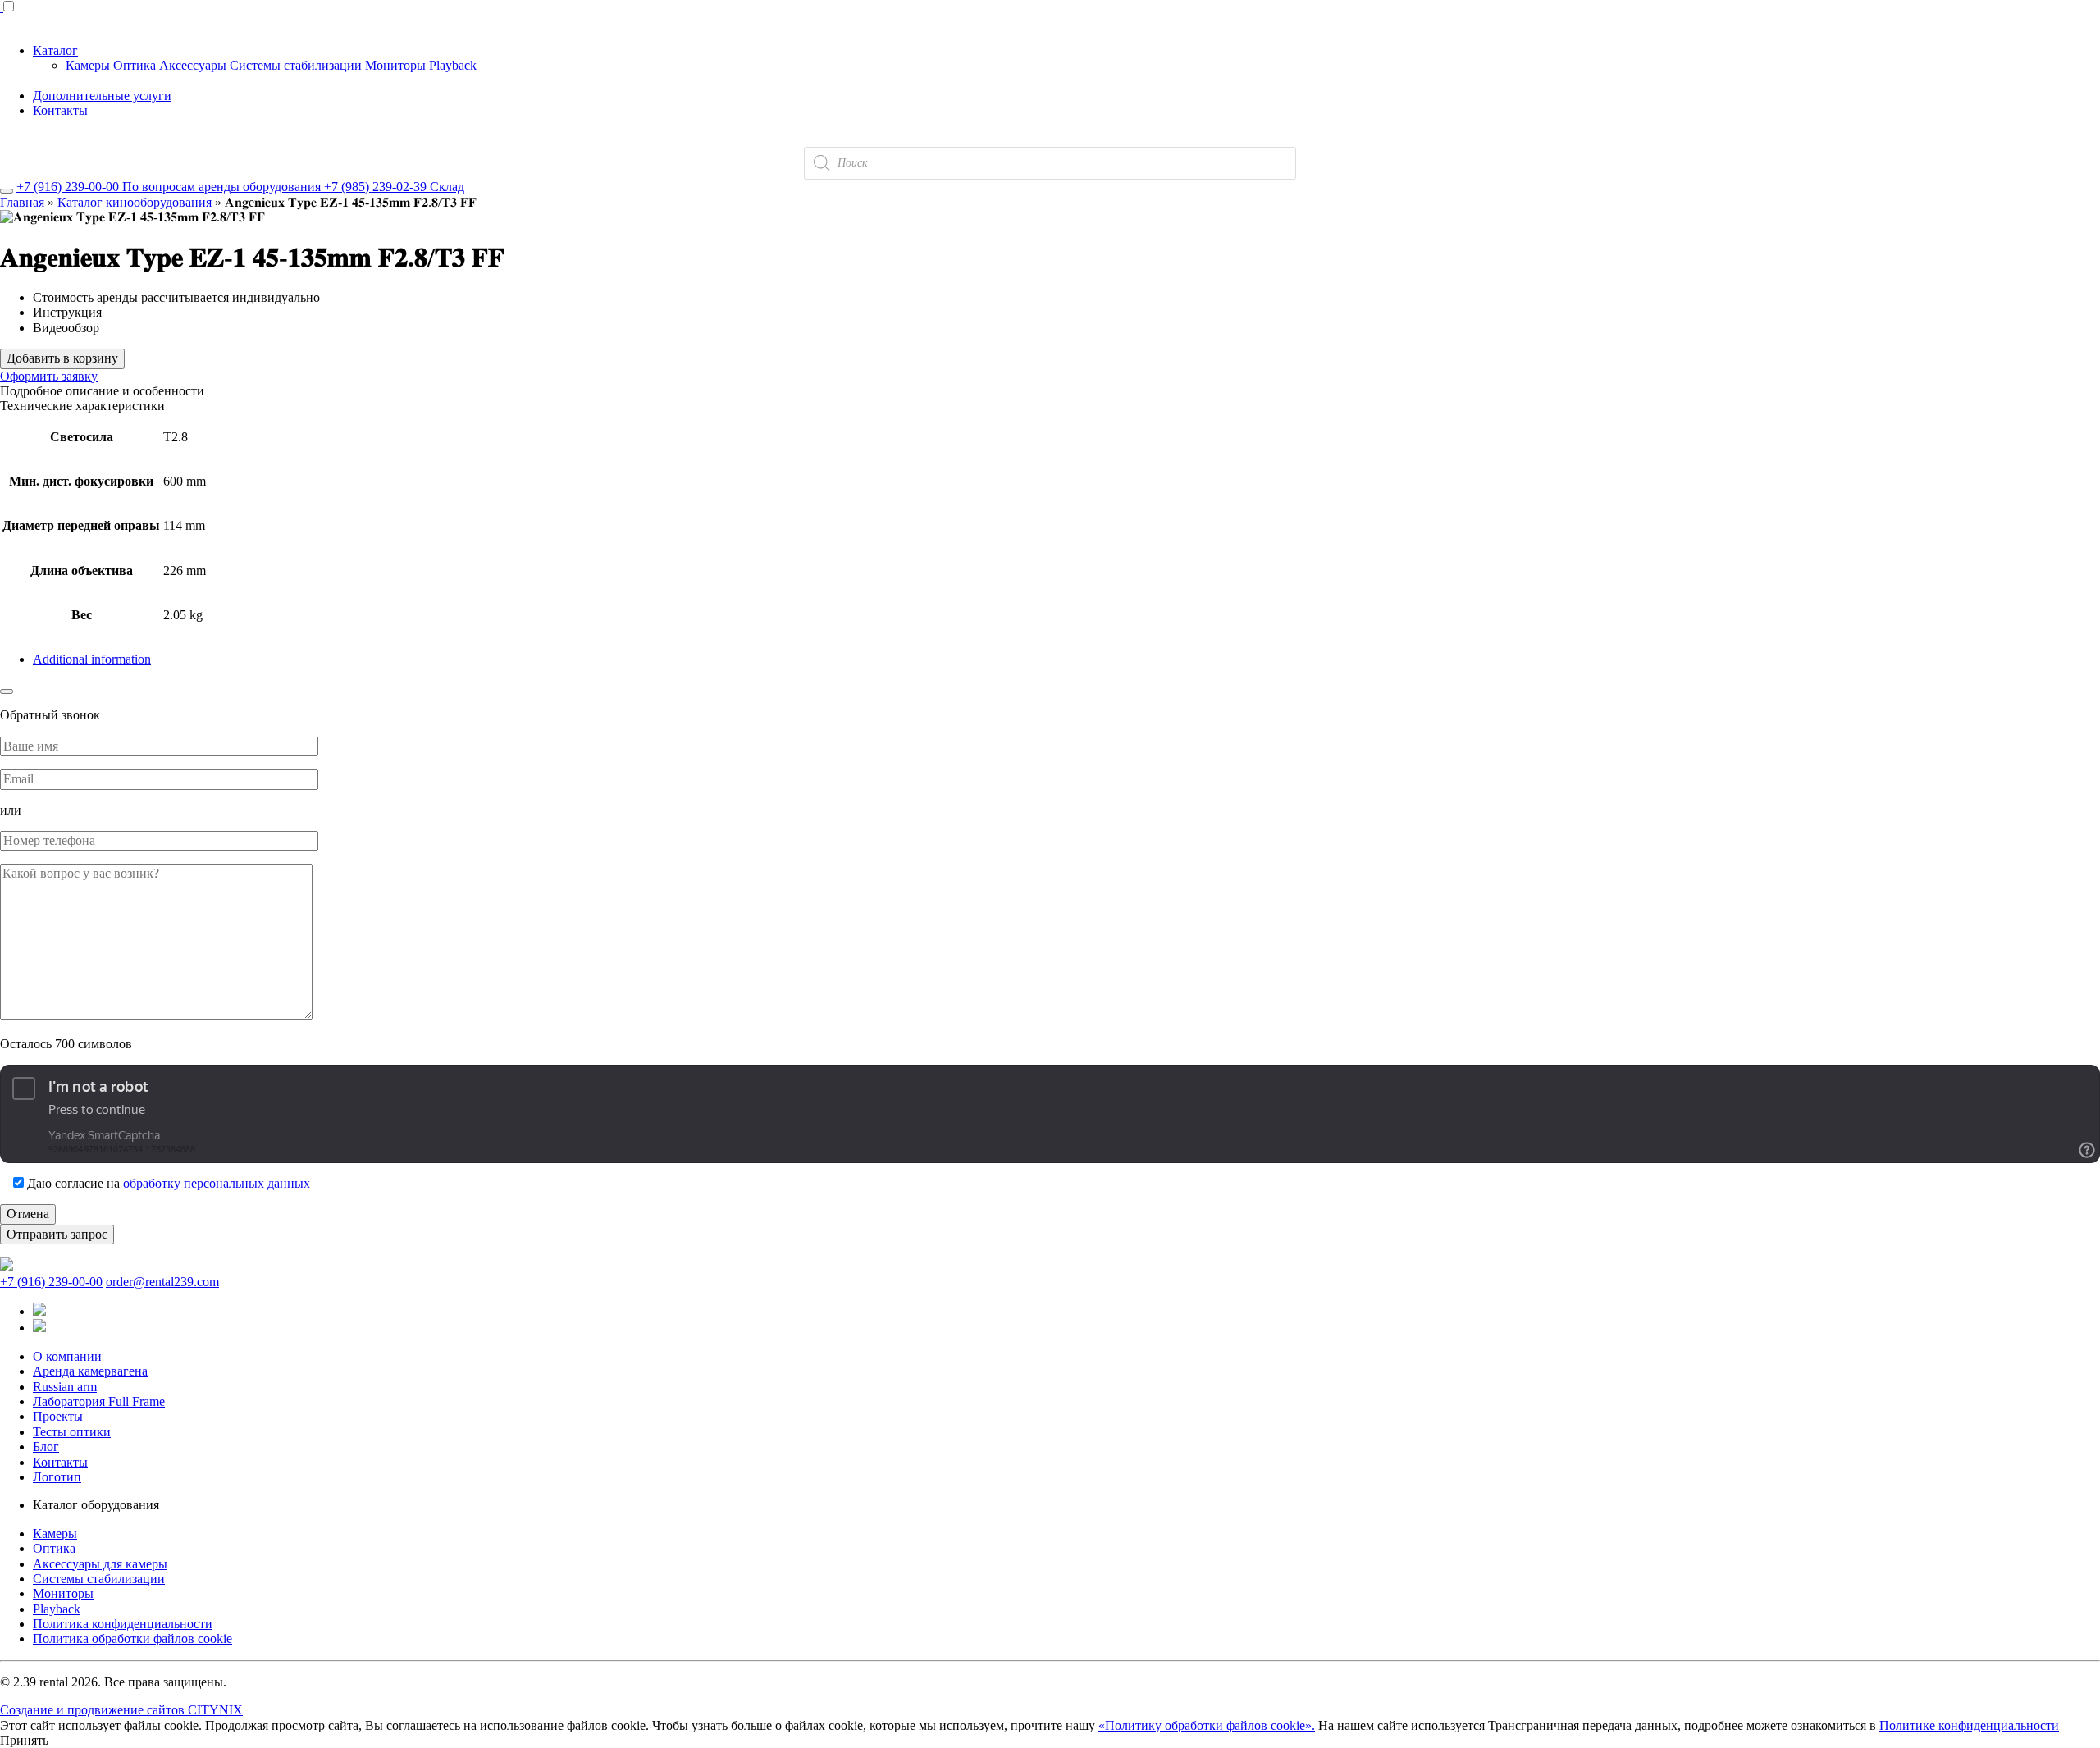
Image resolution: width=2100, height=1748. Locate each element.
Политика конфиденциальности (123, 1624)
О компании (67, 1356)
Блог (46, 1447)
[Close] (7, 191)
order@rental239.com (162, 1282)
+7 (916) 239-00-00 (51, 1282)
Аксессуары (194, 65)
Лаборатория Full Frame (99, 1401)
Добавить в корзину (62, 358)
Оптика (136, 65)
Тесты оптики (72, 1432)
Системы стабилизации (297, 65)
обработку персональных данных (217, 1183)
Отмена (28, 1214)
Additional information (92, 659)
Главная (22, 202)
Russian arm (65, 1387)
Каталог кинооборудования (135, 202)
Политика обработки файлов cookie (132, 1638)
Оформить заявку (49, 376)
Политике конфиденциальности (1969, 1725)
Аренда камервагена (90, 1371)
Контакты (60, 110)
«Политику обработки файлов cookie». (1207, 1725)
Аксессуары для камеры (100, 1564)
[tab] (1066, 659)
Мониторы (397, 65)
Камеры (89, 65)
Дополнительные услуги (102, 96)
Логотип (57, 1477)
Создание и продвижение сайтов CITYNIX (121, 1710)
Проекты (58, 1416)
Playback (453, 65)
